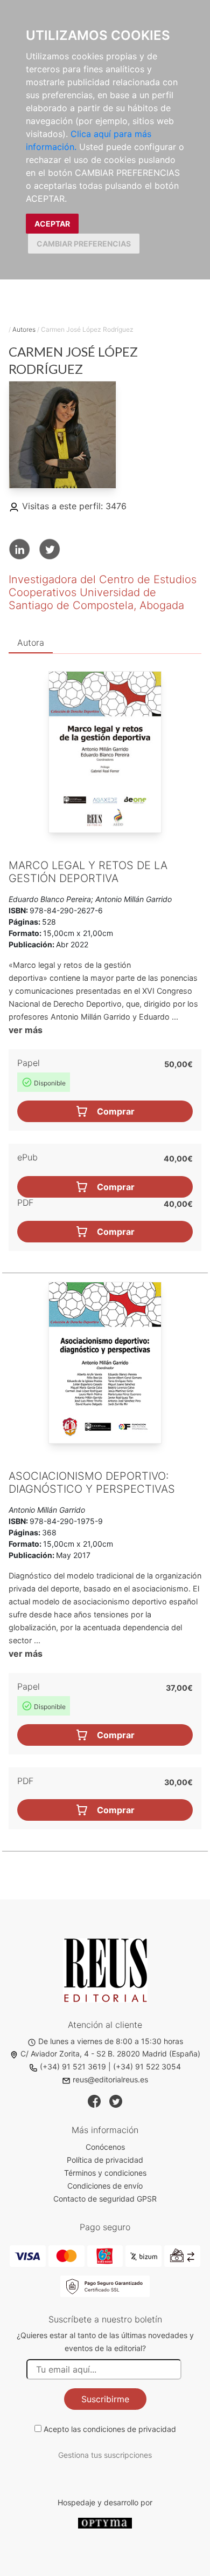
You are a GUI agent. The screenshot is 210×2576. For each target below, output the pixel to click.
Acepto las (110, 2429)
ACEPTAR (52, 224)
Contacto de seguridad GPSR (105, 2199)
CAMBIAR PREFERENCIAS (84, 244)
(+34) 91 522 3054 (147, 2066)
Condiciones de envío (105, 2186)
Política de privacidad (105, 2160)
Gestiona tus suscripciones (105, 2455)
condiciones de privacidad (129, 2429)
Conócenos (105, 2147)
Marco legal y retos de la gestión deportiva (88, 872)
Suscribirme (105, 2399)
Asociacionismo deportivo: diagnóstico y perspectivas (92, 1482)
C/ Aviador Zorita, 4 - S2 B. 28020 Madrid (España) (110, 2054)
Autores (24, 329)
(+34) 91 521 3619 (73, 2066)
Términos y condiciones (105, 2173)
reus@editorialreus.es (110, 2079)
